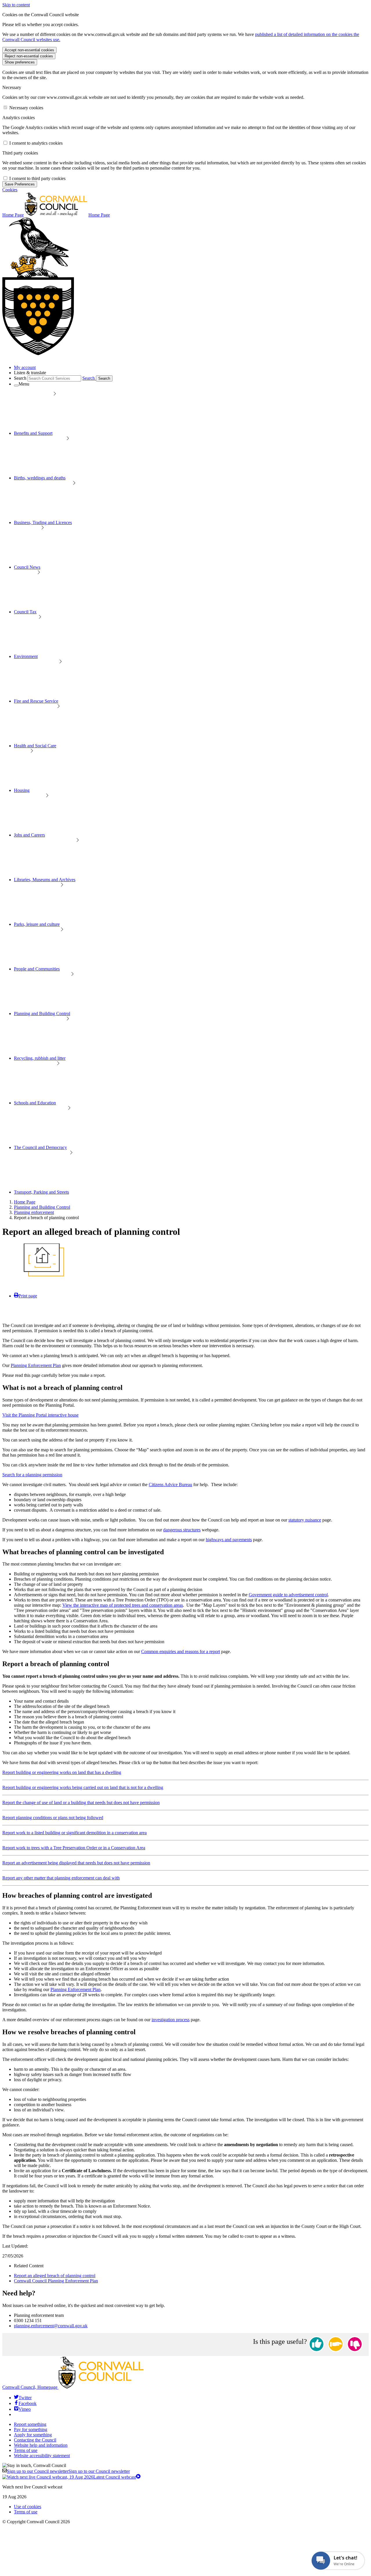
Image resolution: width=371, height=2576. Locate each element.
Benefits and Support (33, 433)
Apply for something (33, 2435)
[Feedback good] (317, 2345)
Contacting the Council (35, 2440)
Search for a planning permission (32, 1475)
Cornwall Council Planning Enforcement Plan (56, 2281)
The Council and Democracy (40, 1147)
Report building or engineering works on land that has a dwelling (62, 1772)
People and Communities (37, 969)
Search (20, 378)
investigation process (171, 2020)
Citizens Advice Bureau (170, 1485)
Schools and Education (35, 1103)
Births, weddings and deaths (40, 478)
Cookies (10, 190)
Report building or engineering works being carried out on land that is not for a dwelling (83, 1787)
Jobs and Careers (29, 835)
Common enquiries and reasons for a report (181, 1651)
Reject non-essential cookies (29, 56)
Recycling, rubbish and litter (40, 1058)
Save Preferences (20, 184)
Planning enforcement (34, 1212)
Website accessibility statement (42, 2456)
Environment (26, 656)
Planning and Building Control (42, 1014)
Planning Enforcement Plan (36, 1365)
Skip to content (16, 5)
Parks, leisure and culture (37, 924)
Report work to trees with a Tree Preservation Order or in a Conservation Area (74, 1848)
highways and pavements (229, 1540)
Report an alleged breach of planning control (55, 2276)
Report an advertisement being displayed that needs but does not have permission (76, 1863)
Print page (28, 1296)
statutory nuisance (305, 1520)
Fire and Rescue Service (36, 701)
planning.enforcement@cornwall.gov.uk (51, 2326)
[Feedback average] (336, 2345)
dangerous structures (182, 1530)
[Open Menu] (16, 386)
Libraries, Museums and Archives (45, 880)
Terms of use (26, 2450)
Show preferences (20, 62)
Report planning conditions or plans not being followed (53, 1818)
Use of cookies (28, 2507)
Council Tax (25, 612)
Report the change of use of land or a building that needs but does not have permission (81, 1803)
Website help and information (41, 2445)
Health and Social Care (35, 746)
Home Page (25, 1202)
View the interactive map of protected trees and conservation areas (123, 1605)
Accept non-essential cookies (29, 50)
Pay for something (31, 2429)
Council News (27, 567)
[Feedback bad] (355, 2345)
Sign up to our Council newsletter (68, 2471)
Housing (22, 790)
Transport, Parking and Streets (41, 1192)
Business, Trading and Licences (43, 522)
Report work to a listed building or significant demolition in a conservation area (74, 1833)
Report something (30, 2424)
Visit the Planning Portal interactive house (40, 1415)
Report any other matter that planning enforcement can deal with (61, 1878)
